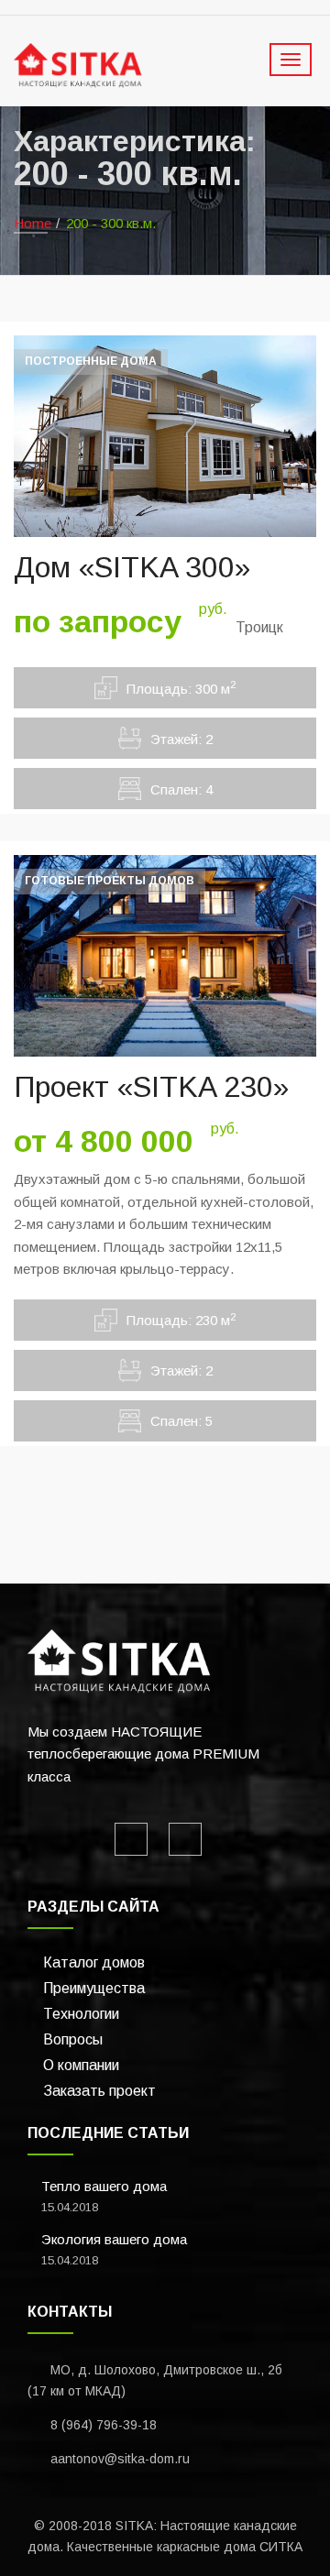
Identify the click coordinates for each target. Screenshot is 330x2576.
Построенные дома (91, 361)
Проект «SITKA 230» (151, 1087)
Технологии (81, 2014)
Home (33, 223)
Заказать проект (99, 2091)
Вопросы (73, 2039)
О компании (81, 2065)
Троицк (259, 627)
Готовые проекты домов (110, 881)
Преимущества (94, 1988)
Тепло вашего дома (104, 2186)
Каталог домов (94, 1962)
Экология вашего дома (114, 2239)
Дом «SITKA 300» (132, 567)
